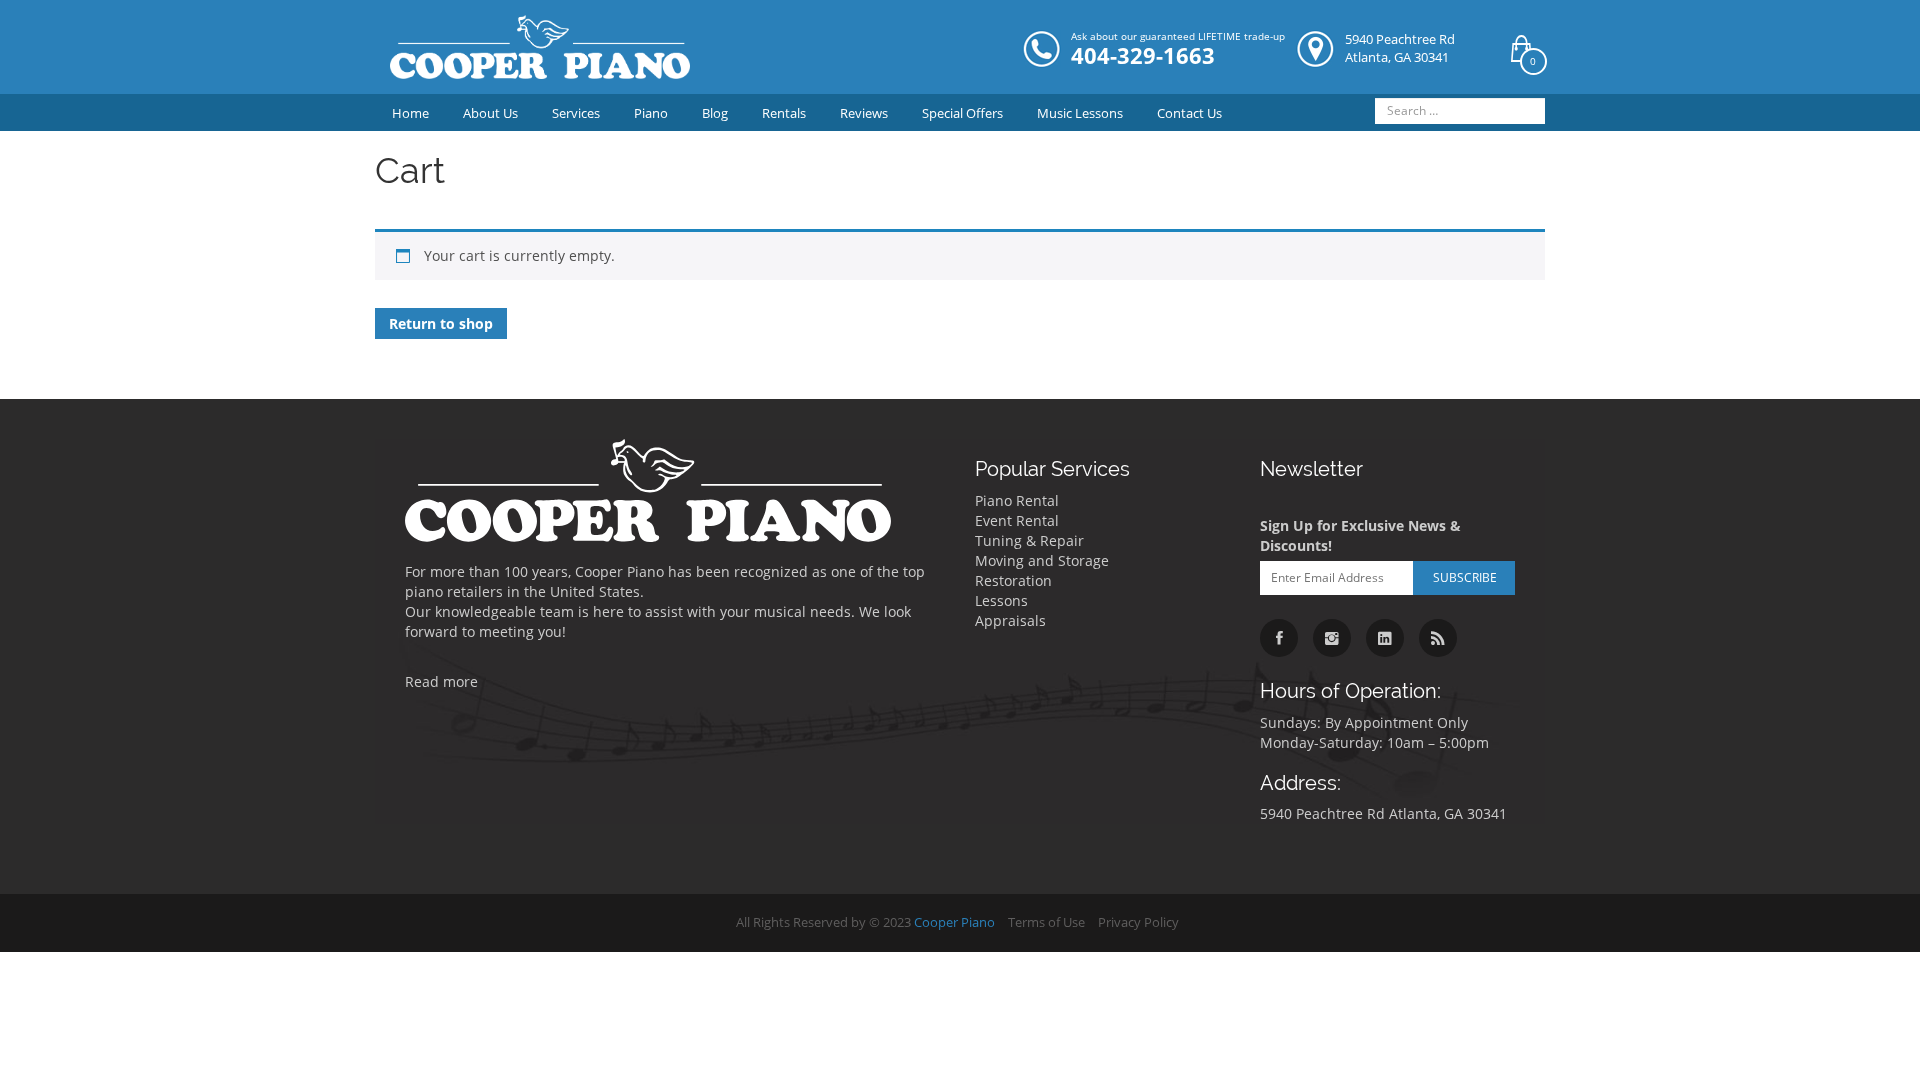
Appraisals (1010, 620)
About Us (490, 113)
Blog (715, 113)
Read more (441, 681)
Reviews (864, 113)
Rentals (784, 113)
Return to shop (441, 323)
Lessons (1001, 600)
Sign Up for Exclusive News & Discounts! (1360, 535)
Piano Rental (1017, 500)
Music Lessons (1080, 113)
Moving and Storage (1042, 560)
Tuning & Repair (1029, 540)
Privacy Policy (1138, 922)
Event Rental (1017, 520)
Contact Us (1189, 113)
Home (410, 113)
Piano (651, 113)
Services (576, 113)
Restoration (1013, 580)
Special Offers (962, 113)
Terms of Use (1046, 922)
